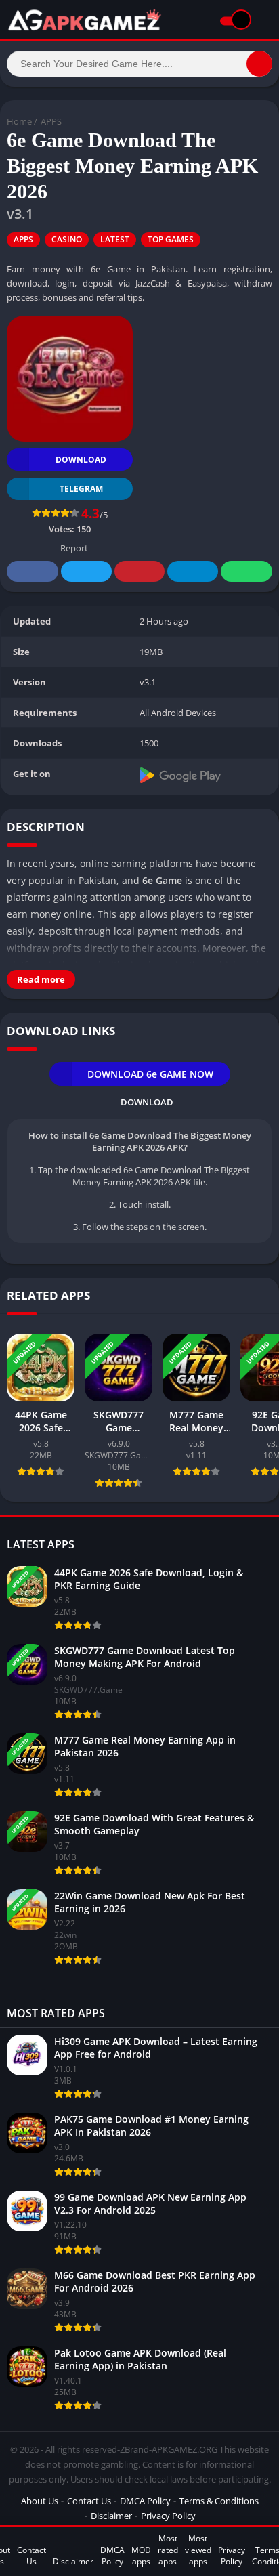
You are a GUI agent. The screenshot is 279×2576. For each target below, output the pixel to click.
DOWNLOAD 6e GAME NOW (150, 1074)
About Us (40, 2501)
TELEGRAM (81, 489)
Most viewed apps (198, 2550)
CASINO (67, 239)
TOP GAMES (171, 239)
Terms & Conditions (219, 2501)
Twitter (86, 571)
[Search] (259, 64)
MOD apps (141, 2556)
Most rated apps (168, 2550)
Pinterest (139, 571)
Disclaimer (111, 2516)
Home (19, 121)
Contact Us (89, 2501)
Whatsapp (246, 571)
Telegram (192, 571)
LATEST (115, 239)
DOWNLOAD (81, 460)
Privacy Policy (168, 2516)
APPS (51, 121)
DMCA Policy (145, 2501)
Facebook (33, 571)
